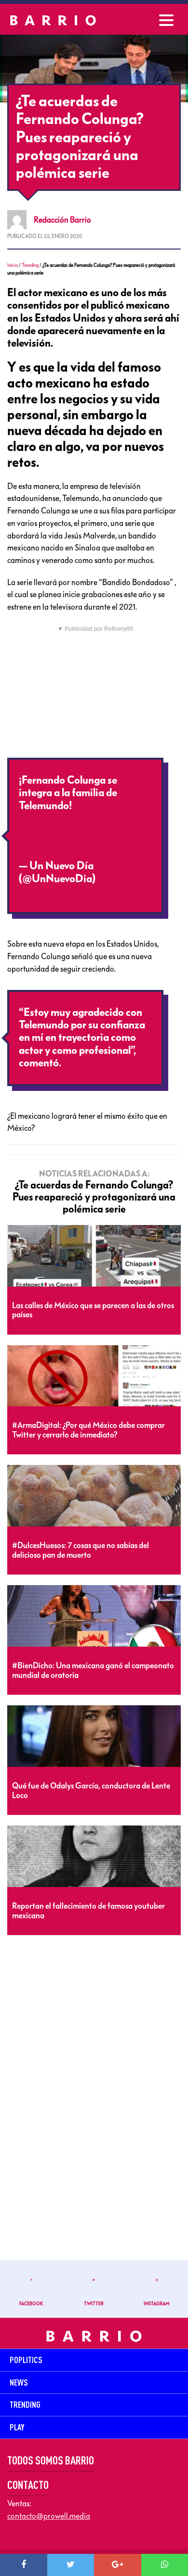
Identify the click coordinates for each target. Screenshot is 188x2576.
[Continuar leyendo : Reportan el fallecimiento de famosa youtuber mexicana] (94, 1857)
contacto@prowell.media (49, 2516)
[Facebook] (24, 2565)
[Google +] (118, 2565)
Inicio (13, 265)
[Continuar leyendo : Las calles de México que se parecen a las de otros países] (94, 1256)
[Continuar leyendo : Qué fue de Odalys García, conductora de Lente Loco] (94, 1737)
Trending (30, 265)
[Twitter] (71, 2565)
